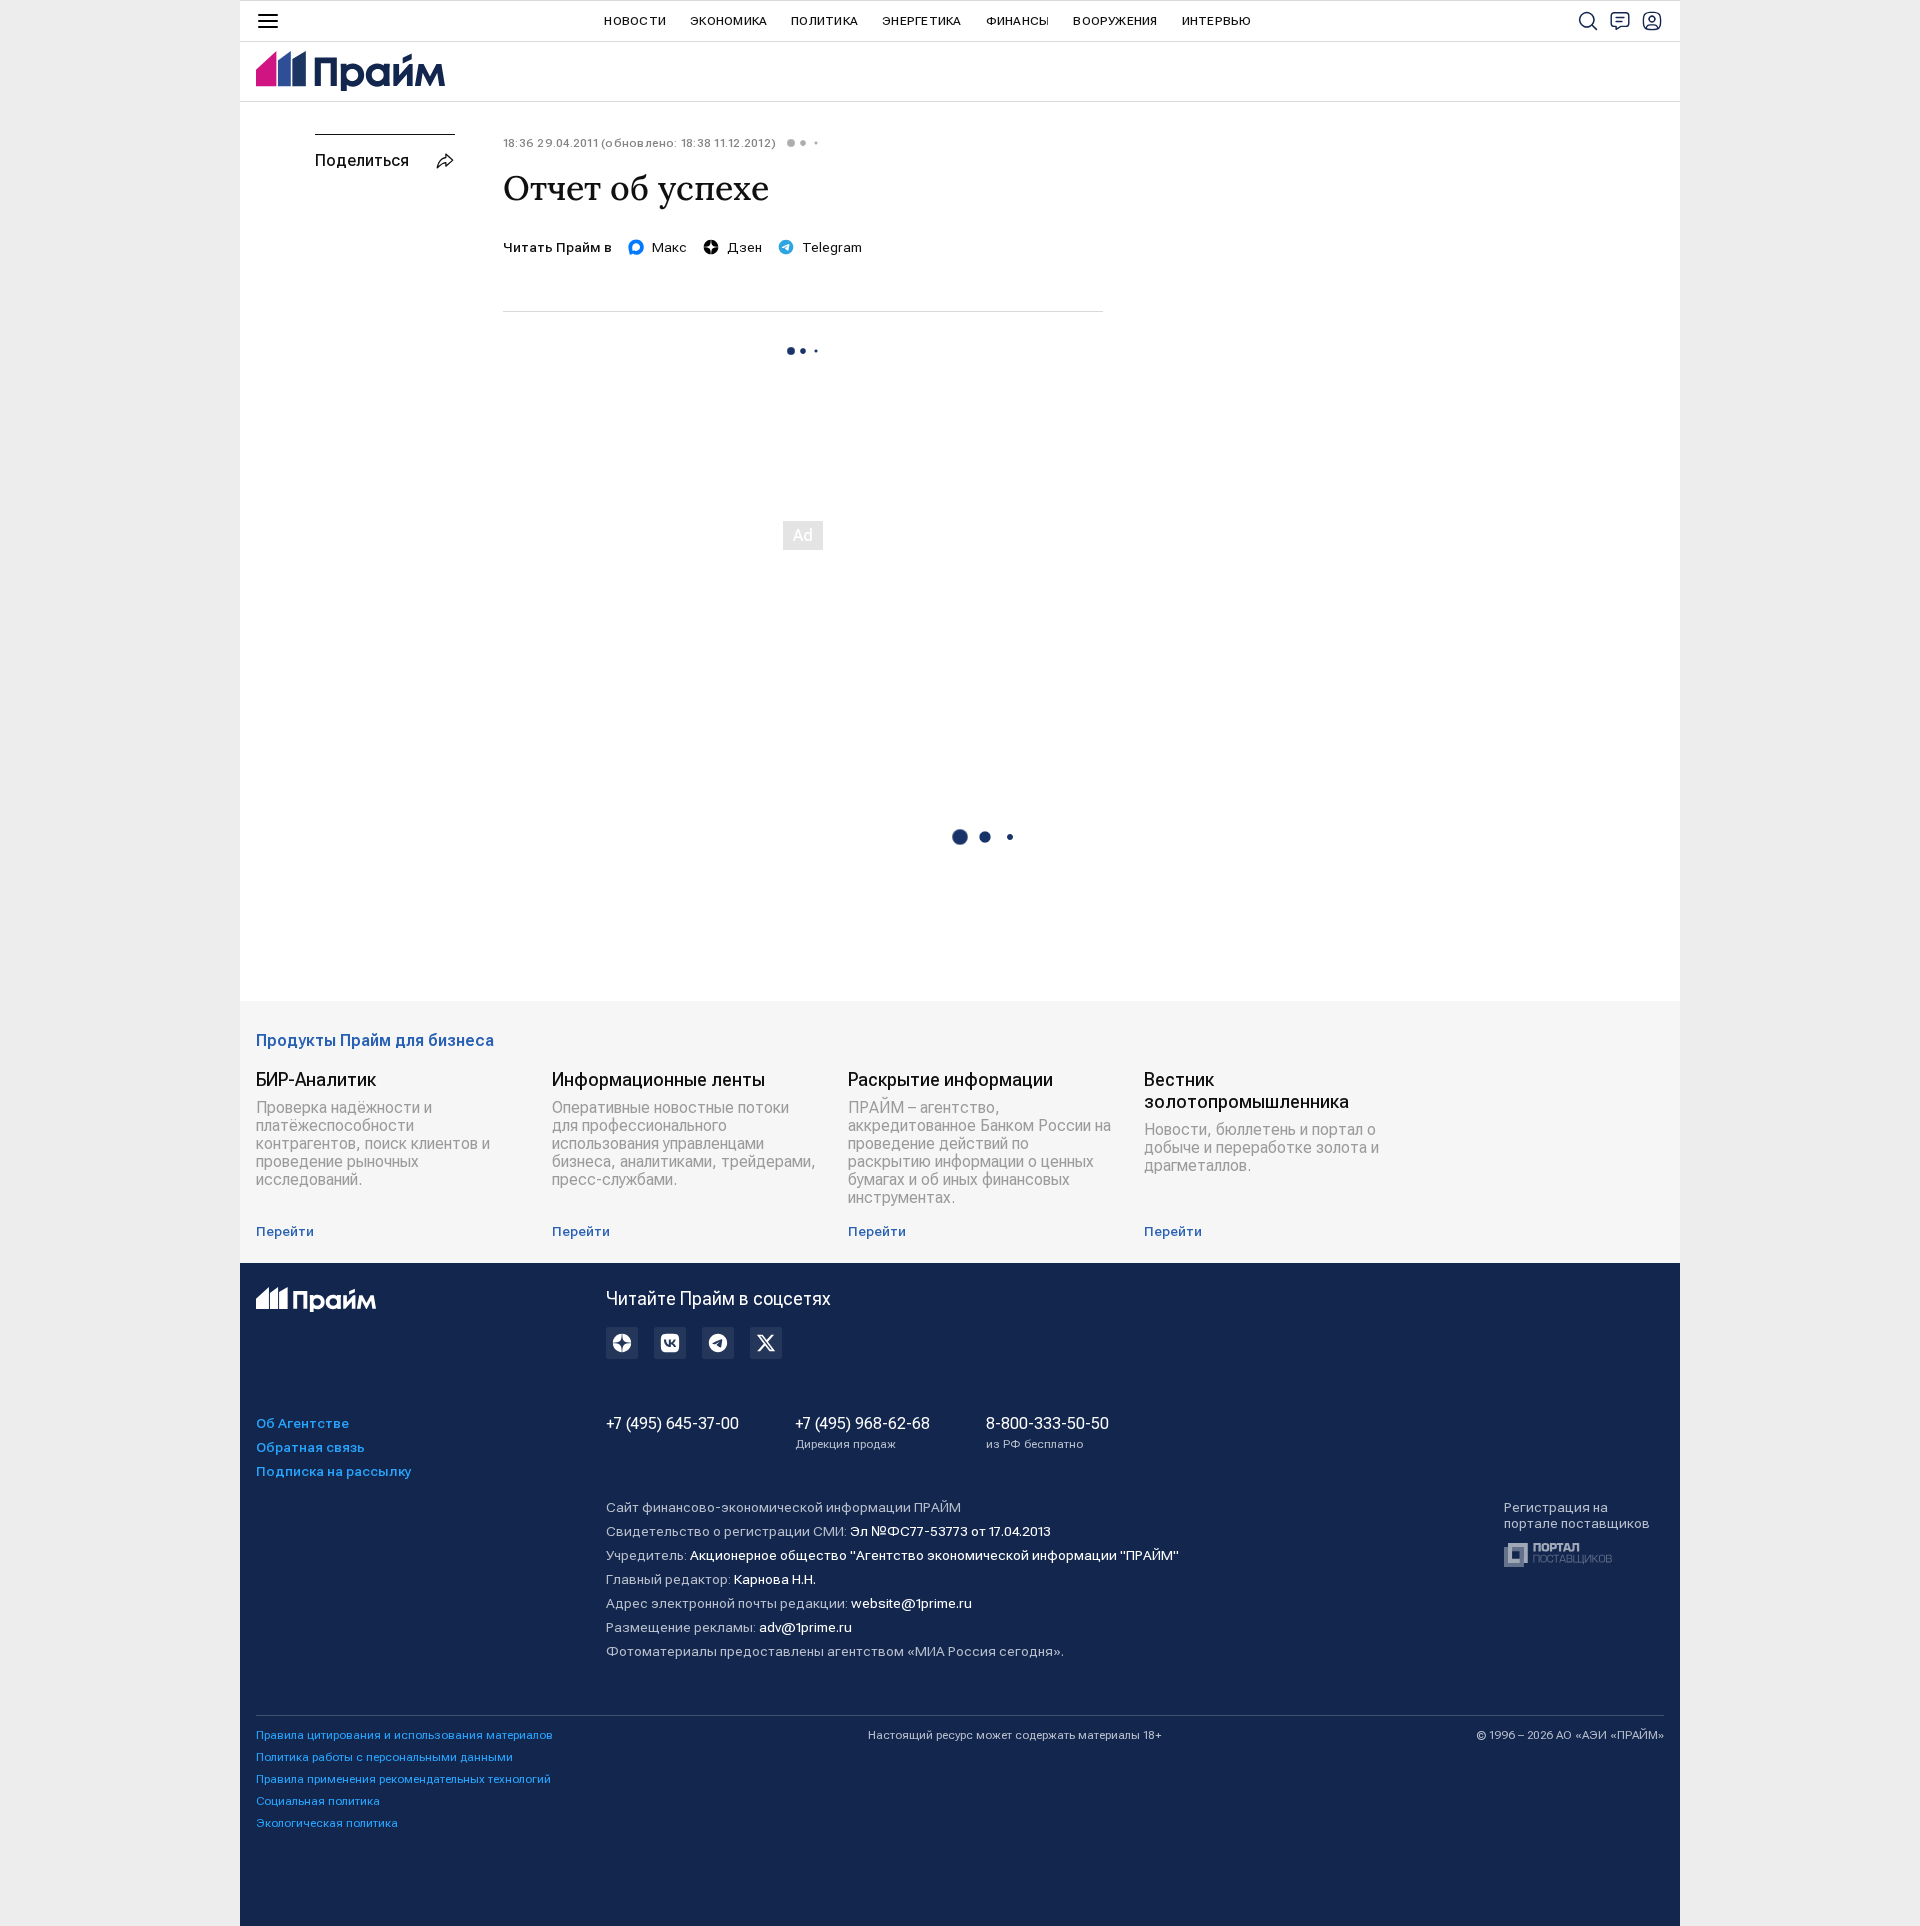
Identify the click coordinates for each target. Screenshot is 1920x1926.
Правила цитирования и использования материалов (404, 1735)
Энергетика (921, 21)
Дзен (744, 247)
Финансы (1018, 21)
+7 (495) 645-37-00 (672, 1424)
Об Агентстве (302, 1423)
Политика (824, 21)
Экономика (728, 21)
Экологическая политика (327, 1823)
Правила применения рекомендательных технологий (403, 1779)
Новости (635, 21)
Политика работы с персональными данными (384, 1757)
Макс (669, 247)
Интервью (1217, 21)
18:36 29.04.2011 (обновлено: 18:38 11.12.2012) (639, 143)
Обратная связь (310, 1447)
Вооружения (1115, 21)
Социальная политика (318, 1801)
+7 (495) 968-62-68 (862, 1433)
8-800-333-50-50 (1047, 1433)
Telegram (832, 247)
